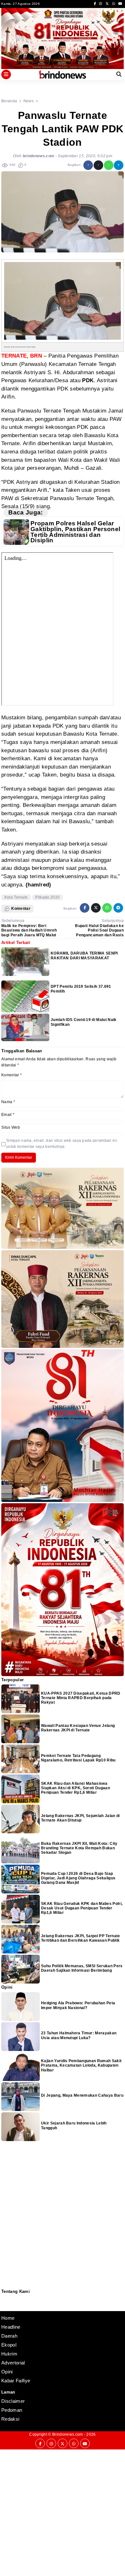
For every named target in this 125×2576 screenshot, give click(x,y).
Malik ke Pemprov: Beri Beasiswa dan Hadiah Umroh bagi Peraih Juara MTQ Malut (29, 930)
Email (8, 1115)
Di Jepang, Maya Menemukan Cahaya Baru (82, 2095)
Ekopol (9, 2345)
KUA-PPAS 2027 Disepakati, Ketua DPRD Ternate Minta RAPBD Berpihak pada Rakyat (81, 1698)
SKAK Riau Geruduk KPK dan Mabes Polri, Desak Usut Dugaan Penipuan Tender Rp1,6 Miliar (82, 1908)
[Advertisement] (63, 2512)
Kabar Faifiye (16, 2381)
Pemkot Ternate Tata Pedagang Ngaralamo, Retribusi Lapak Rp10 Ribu (78, 1758)
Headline (11, 2327)
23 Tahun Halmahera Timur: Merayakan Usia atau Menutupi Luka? (79, 2035)
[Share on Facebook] (88, 165)
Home (8, 2318)
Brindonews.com (67, 2434)
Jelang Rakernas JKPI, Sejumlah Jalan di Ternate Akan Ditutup (80, 1818)
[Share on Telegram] (119, 165)
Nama (8, 1102)
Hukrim (9, 2354)
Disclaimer (5, 2306)
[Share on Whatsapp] (109, 165)
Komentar (12, 1075)
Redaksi (4, 2298)
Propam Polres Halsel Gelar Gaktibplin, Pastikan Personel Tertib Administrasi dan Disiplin (75, 532)
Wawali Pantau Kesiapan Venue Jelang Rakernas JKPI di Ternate (78, 1728)
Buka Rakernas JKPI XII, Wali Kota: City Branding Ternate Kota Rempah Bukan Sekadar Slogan (79, 1848)
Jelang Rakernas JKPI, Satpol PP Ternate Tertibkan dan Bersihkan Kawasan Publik (80, 1938)
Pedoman (4, 2302)
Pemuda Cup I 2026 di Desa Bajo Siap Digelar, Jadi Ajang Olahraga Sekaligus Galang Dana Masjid (78, 1878)
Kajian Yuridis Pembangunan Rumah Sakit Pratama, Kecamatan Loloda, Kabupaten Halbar (81, 2065)
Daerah (9, 2336)
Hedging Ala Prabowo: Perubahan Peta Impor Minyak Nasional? (78, 2005)
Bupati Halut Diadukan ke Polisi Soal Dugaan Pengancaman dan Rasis (99, 930)
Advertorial (13, 2363)
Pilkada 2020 (47, 897)
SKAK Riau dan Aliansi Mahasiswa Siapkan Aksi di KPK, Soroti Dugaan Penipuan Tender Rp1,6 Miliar (75, 1788)
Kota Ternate (16, 897)
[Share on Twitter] (98, 165)
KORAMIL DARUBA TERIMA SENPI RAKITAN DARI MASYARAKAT (84, 955)
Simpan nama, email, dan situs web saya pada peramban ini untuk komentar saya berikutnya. (62, 1144)
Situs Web (11, 1127)
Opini (7, 2372)
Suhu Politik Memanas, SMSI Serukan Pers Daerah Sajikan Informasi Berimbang (82, 1968)
